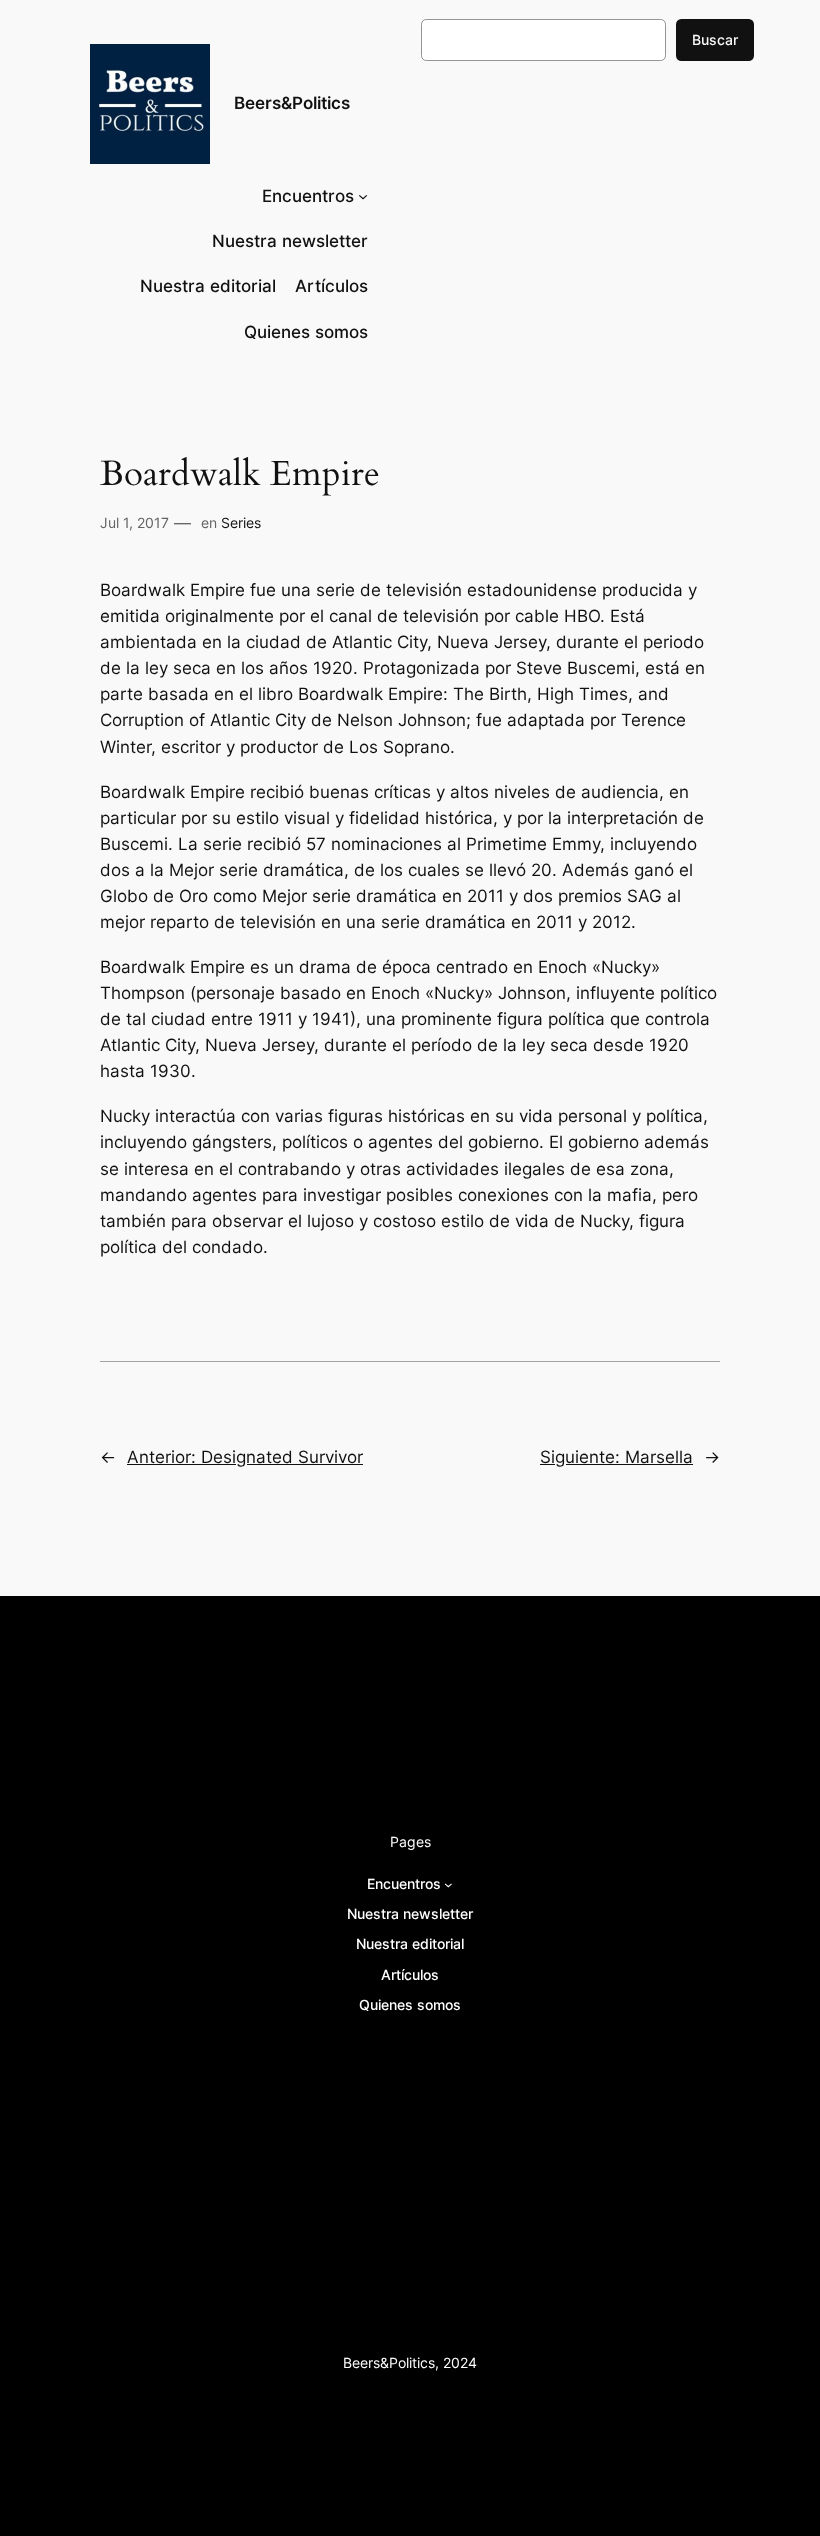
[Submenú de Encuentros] (363, 196)
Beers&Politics (292, 103)
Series (241, 522)
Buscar (715, 39)
